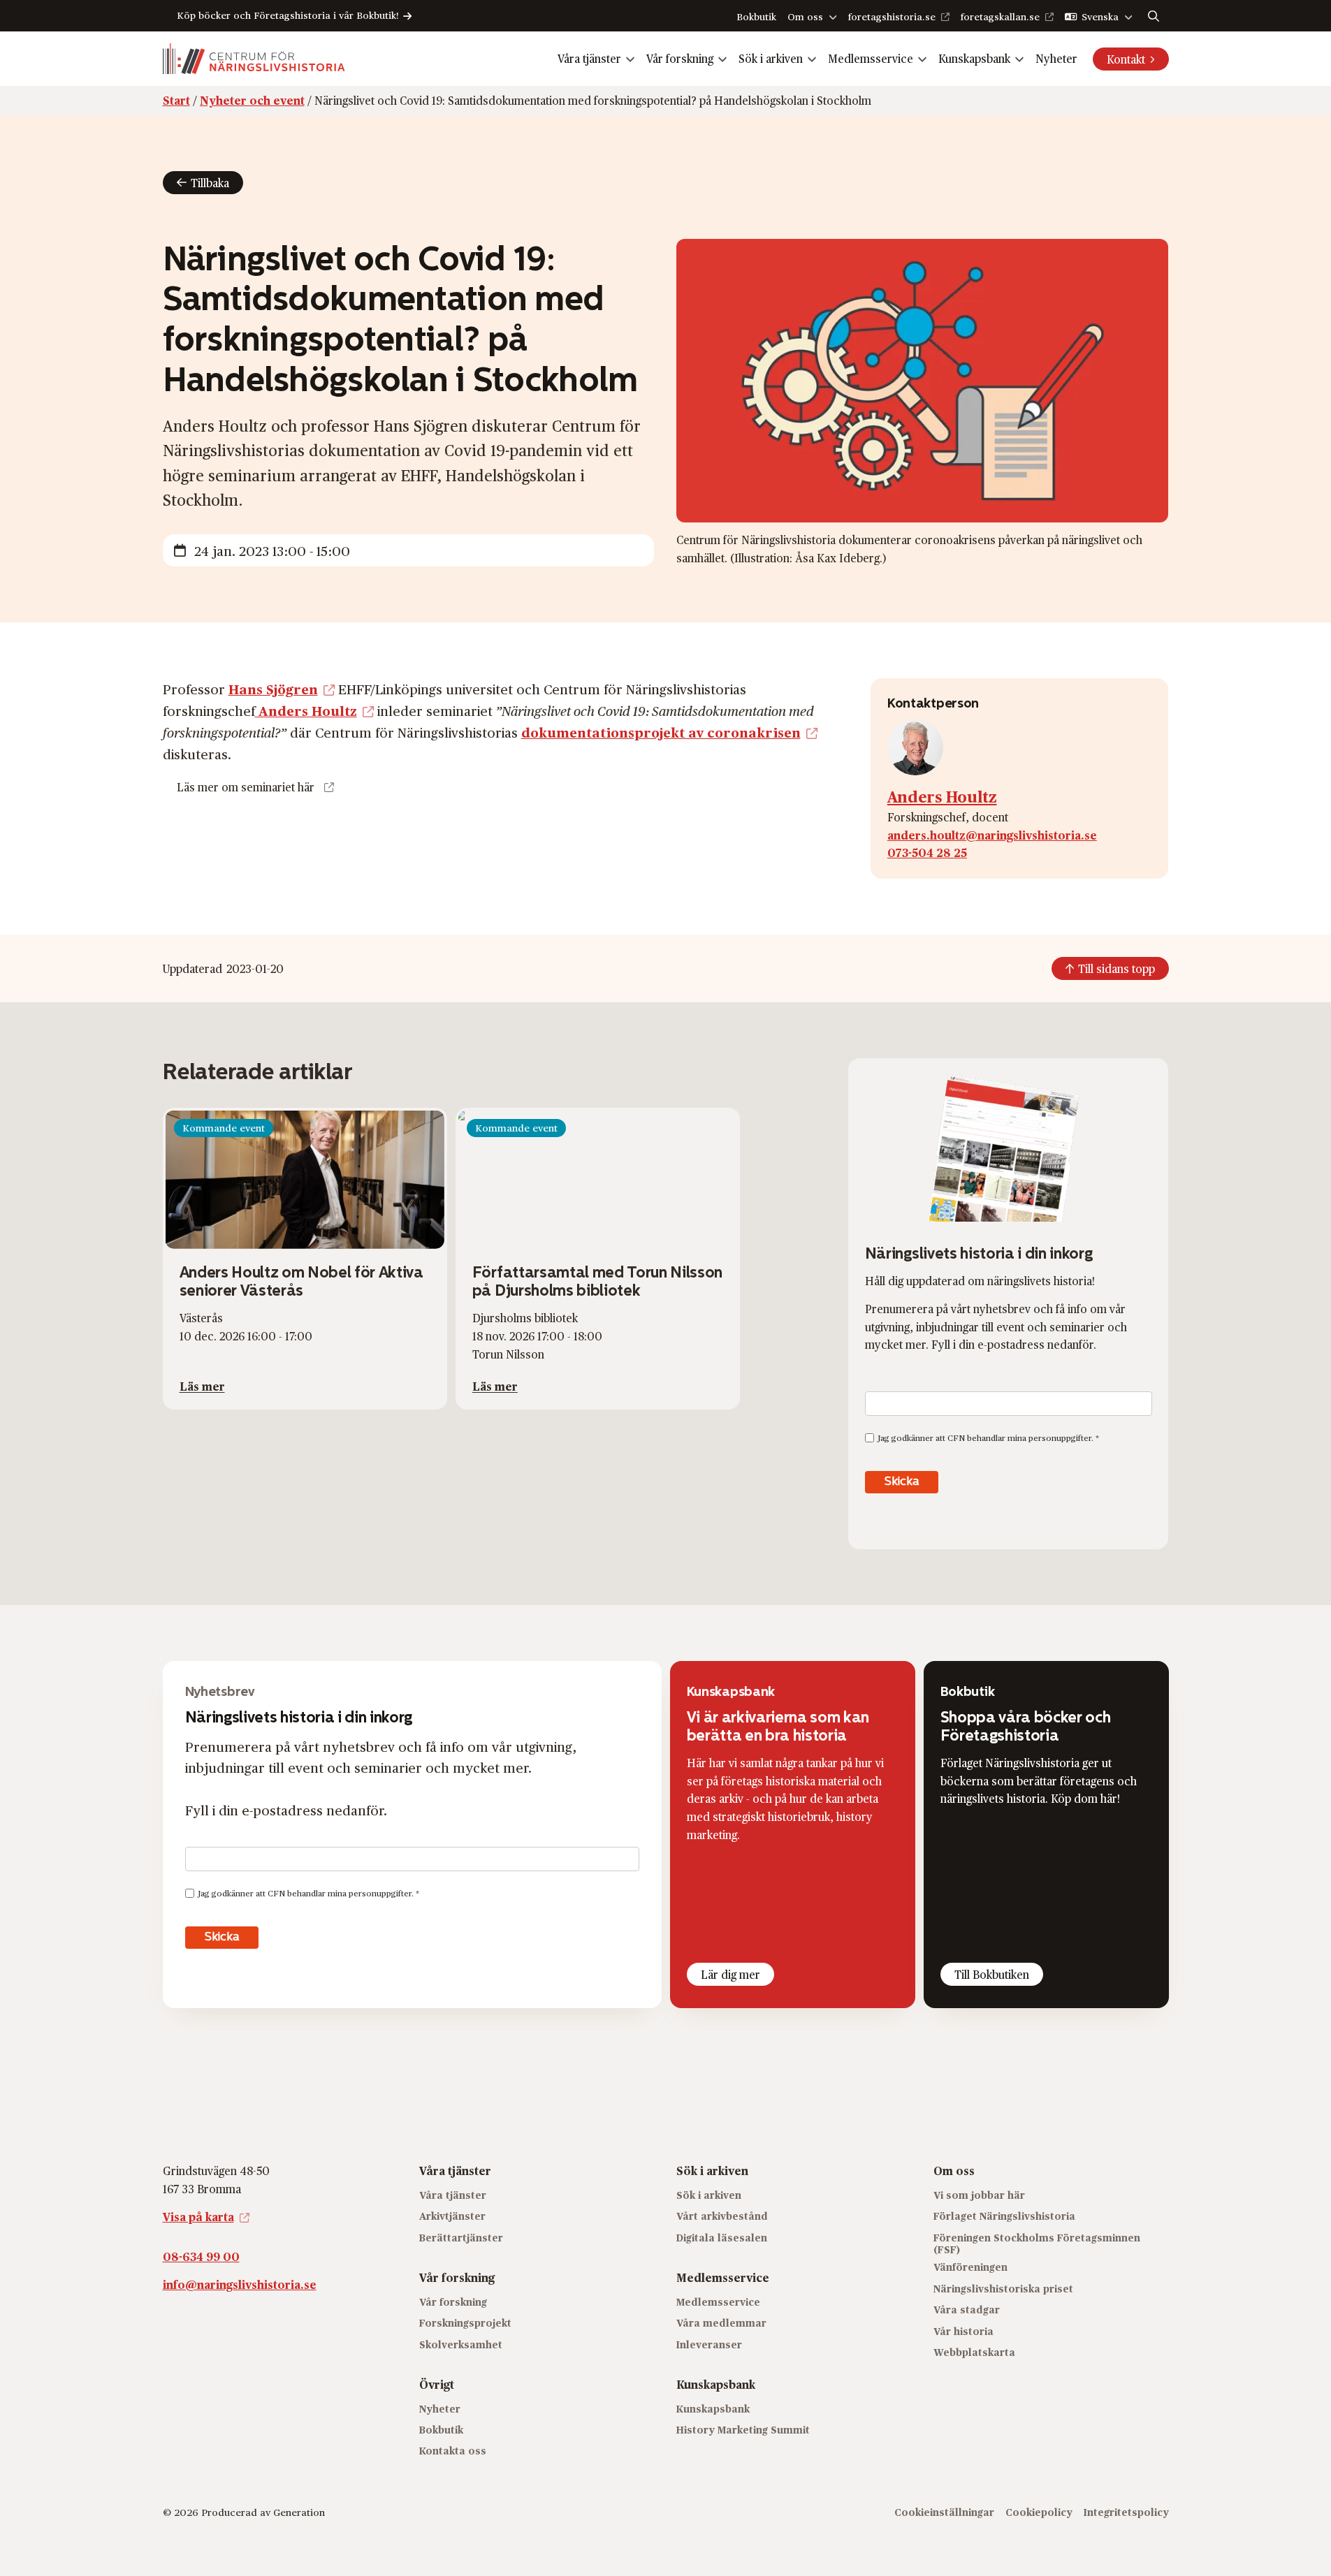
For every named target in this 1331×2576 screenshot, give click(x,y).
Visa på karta (198, 2217)
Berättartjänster (461, 2238)
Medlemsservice (871, 58)
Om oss (805, 16)
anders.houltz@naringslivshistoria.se (992, 835)
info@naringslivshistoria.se (240, 2284)
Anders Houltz (306, 710)
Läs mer (202, 1386)
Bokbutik (756, 16)
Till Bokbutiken (992, 1974)
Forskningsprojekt (465, 2323)
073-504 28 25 (927, 852)
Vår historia (963, 2331)
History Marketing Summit (743, 2430)
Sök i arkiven (771, 58)
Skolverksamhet (461, 2344)
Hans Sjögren (273, 689)
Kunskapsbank (974, 58)
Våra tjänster (589, 58)
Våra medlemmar (721, 2323)
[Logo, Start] (254, 59)
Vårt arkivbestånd (722, 2216)
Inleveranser (709, 2344)
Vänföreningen (970, 2267)
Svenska (1100, 16)
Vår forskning (680, 58)
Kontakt (1126, 59)
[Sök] (1154, 16)
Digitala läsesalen (722, 2238)
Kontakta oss (453, 2451)
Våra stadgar (967, 2310)
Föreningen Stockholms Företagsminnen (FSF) (1037, 2244)
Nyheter (1056, 58)
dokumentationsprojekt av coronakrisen (661, 732)
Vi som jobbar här (979, 2195)
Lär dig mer (730, 1974)
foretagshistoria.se (892, 16)
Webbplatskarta (974, 2352)
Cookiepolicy (1039, 2512)
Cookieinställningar (944, 2512)
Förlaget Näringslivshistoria (1004, 2216)
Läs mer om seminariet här (246, 787)
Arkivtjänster (452, 2216)
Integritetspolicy (1126, 2512)
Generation (299, 2512)
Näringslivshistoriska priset (1003, 2289)
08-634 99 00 (201, 2256)
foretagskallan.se (1000, 16)
